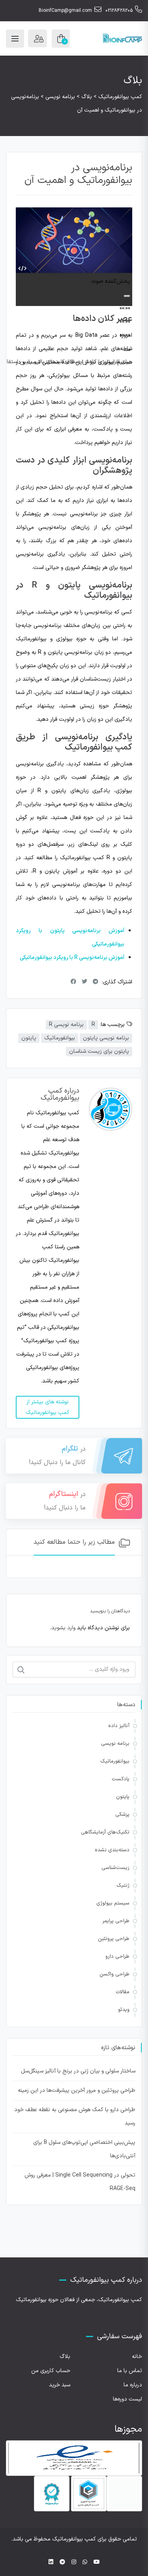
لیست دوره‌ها (127, 2399)
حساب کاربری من (51, 2371)
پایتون (29, 1038)
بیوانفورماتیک (60, 1038)
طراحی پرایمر (116, 1921)
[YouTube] (97, 2562)
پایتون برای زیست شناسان (99, 1051)
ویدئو (124, 2010)
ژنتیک (123, 1886)
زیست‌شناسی (115, 1868)
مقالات (123, 1992)
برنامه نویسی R (66, 1025)
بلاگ (65, 2357)
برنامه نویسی (115, 1744)
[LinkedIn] (51, 2562)
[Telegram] (62, 2562)
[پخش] (127, 296)
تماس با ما (130, 2371)
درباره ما (133, 2385)
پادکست (121, 1779)
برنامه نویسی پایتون (106, 1038)
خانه (137, 2357)
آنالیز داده (119, 1726)
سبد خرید (60, 2385)
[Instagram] (74, 2562)
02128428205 (119, 11)
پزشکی (122, 1815)
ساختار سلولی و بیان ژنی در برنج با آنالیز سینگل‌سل (78, 2071)
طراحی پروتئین (114, 1939)
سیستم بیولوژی (113, 1903)
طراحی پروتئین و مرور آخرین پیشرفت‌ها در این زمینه (77, 2090)
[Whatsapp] (85, 2562)
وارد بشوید (63, 1628)
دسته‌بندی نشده (112, 1850)
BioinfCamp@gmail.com (65, 11)
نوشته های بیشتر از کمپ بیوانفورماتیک (48, 1407)
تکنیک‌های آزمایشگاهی (105, 1832)
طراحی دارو (117, 1957)
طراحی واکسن (114, 1974)
